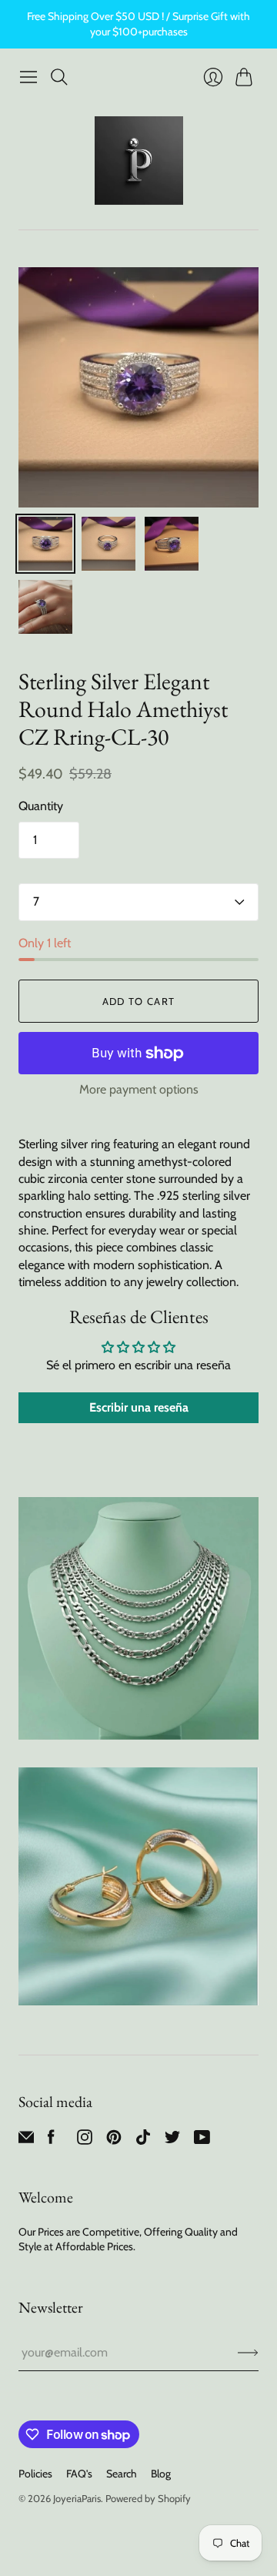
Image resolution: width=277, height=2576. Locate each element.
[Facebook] (51, 2141)
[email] (26, 2141)
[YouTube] (202, 2141)
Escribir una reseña (139, 1407)
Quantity (41, 806)
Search (122, 2474)
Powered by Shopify (148, 2498)
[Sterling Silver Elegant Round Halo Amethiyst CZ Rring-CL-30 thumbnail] (45, 544)
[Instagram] (85, 2141)
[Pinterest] (114, 2141)
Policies (35, 2474)
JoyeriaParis (77, 2498)
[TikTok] (143, 2141)
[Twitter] (172, 2141)
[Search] (59, 77)
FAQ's (79, 2474)
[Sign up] (248, 2353)
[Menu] (28, 77)
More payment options (139, 1089)
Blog (161, 2474)
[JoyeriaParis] (139, 161)
